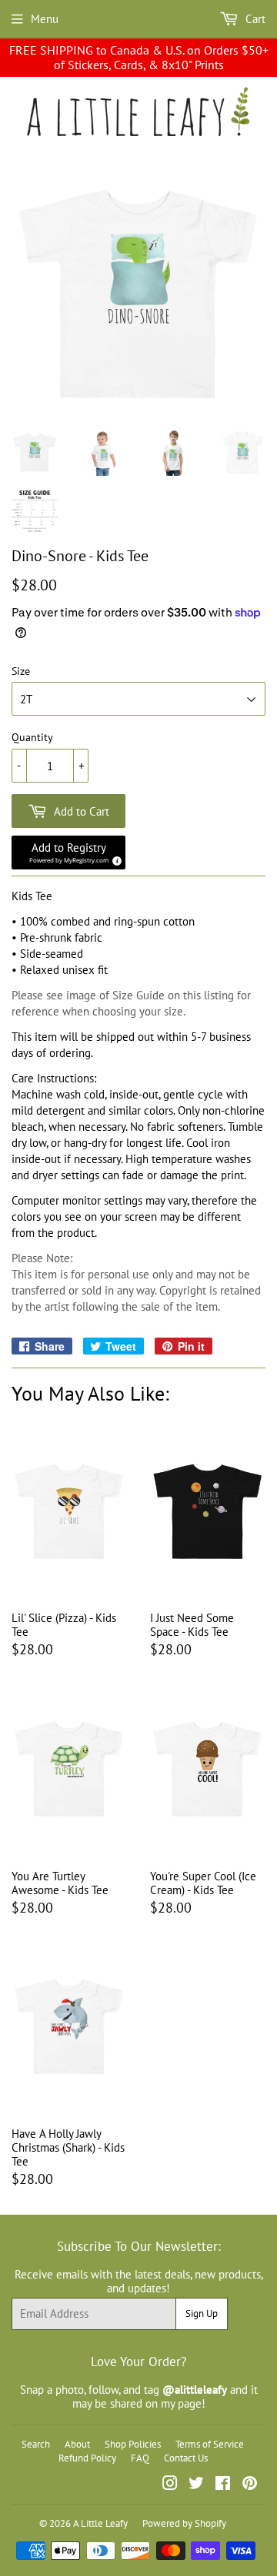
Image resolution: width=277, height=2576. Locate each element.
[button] (68, 853)
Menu (45, 19)
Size (21, 671)
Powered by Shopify (184, 2523)
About (77, 2444)
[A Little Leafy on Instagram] (170, 2485)
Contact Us (186, 2458)
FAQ (140, 2458)
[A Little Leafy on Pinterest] (250, 2485)
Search (36, 2444)
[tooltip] (115, 859)
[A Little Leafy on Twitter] (196, 2485)
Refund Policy (87, 2458)
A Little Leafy (100, 2523)
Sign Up (202, 2313)
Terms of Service (210, 2444)
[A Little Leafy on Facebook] (223, 2485)
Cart (254, 19)
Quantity (32, 738)
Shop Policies (133, 2444)
